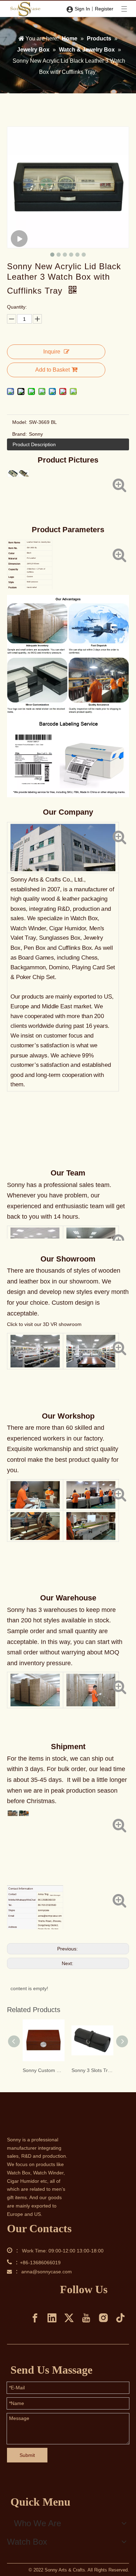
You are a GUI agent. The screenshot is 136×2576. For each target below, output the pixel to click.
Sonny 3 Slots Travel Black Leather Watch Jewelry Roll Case (92, 2070)
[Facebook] (35, 2318)
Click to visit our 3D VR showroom (44, 1324)
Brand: (20, 434)
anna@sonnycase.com (47, 2272)
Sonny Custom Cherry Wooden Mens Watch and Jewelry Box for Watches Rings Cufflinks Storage (44, 2070)
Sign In (82, 9)
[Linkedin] (52, 2318)
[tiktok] (120, 2318)
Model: (20, 422)
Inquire (52, 352)
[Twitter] (69, 2318)
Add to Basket (52, 370)
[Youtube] (86, 2318)
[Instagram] (103, 2318)
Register (104, 9)
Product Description (34, 444)
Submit (27, 2455)
